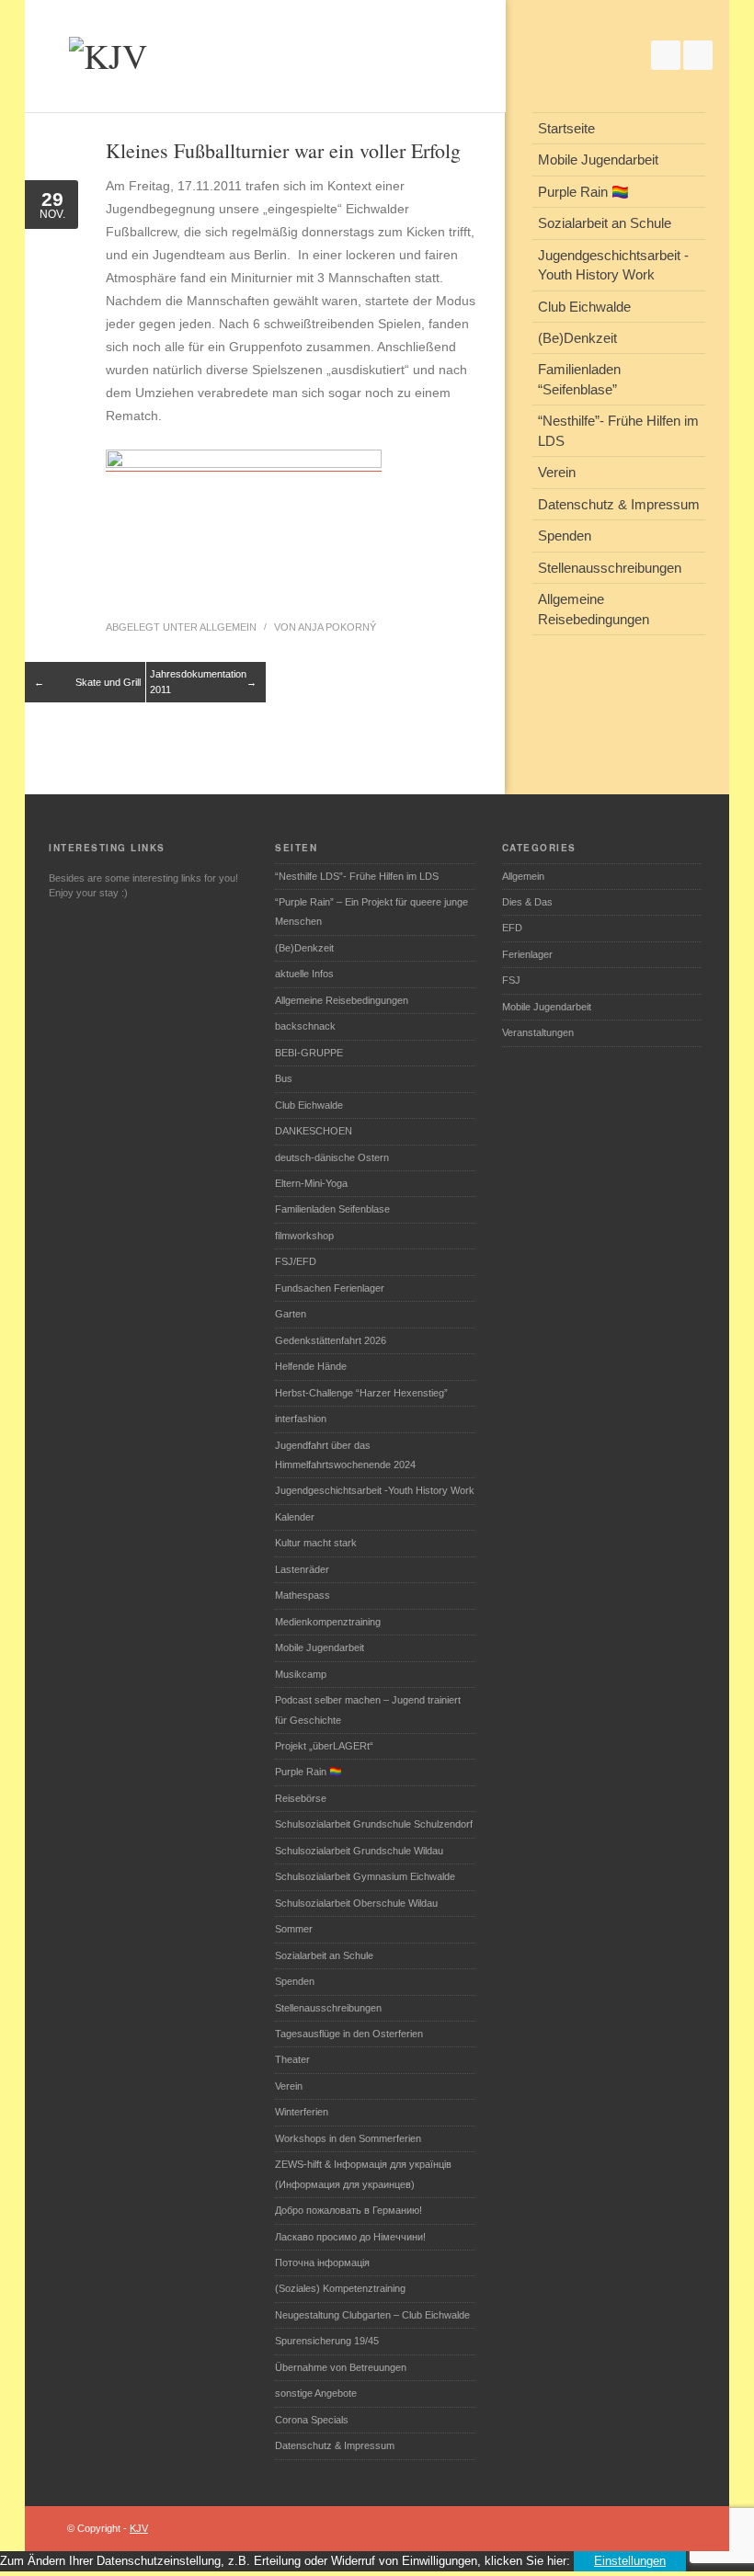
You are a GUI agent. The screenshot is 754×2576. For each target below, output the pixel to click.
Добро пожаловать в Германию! (348, 2210)
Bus (284, 1078)
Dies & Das (527, 902)
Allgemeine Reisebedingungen (342, 1000)
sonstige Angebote (316, 2393)
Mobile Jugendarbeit (320, 1647)
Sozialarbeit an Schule (324, 1955)
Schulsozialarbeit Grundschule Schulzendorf (374, 1824)
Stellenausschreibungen (328, 2008)
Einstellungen (630, 2561)
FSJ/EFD (296, 1261)
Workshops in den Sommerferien (348, 2138)
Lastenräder (302, 1569)
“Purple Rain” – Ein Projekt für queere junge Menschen (371, 912)
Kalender (295, 1517)
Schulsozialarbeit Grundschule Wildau (359, 1851)
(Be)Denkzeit (304, 948)
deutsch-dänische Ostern (332, 1157)
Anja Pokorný (337, 627)
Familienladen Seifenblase (332, 1209)
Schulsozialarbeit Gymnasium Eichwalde (365, 1876)
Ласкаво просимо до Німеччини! (350, 2237)
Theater (292, 2059)
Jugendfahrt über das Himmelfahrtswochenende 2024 (345, 1455)
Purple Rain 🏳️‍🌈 (308, 1772)
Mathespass (303, 1595)
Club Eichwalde (309, 1105)
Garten (291, 1314)
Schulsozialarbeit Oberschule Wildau (356, 1903)
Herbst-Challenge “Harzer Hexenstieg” (361, 1393)
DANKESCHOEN (314, 1131)
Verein (289, 2086)
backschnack (305, 1026)
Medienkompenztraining (328, 1622)
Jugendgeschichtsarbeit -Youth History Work (375, 1490)
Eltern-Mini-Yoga (311, 1183)
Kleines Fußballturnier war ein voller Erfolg (283, 150)
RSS (698, 55)
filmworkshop (304, 1236)
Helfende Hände (311, 1366)
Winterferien (302, 2112)
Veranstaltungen (538, 1032)
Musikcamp (301, 1674)
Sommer (294, 1929)
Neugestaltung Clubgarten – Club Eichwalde (372, 2315)
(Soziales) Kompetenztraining (340, 2288)
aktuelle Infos (304, 974)
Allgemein (228, 627)
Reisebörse (301, 1798)
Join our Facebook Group (666, 55)
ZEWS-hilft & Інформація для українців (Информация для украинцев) (363, 2174)
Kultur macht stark (316, 1543)
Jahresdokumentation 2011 (198, 682)
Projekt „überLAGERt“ (324, 1746)
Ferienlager (527, 954)
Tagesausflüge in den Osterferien (349, 2034)
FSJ (511, 980)
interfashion (301, 1419)
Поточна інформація (322, 2263)
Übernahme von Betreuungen (341, 2367)
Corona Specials (312, 2420)
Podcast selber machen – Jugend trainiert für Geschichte (368, 1710)
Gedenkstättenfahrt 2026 (331, 1340)
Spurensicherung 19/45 (327, 2341)
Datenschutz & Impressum (335, 2445)
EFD (512, 928)
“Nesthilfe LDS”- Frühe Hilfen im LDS (357, 876)
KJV (139, 2528)
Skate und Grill (108, 682)
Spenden (295, 1981)
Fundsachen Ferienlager (330, 1288)
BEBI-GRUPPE (309, 1053)
